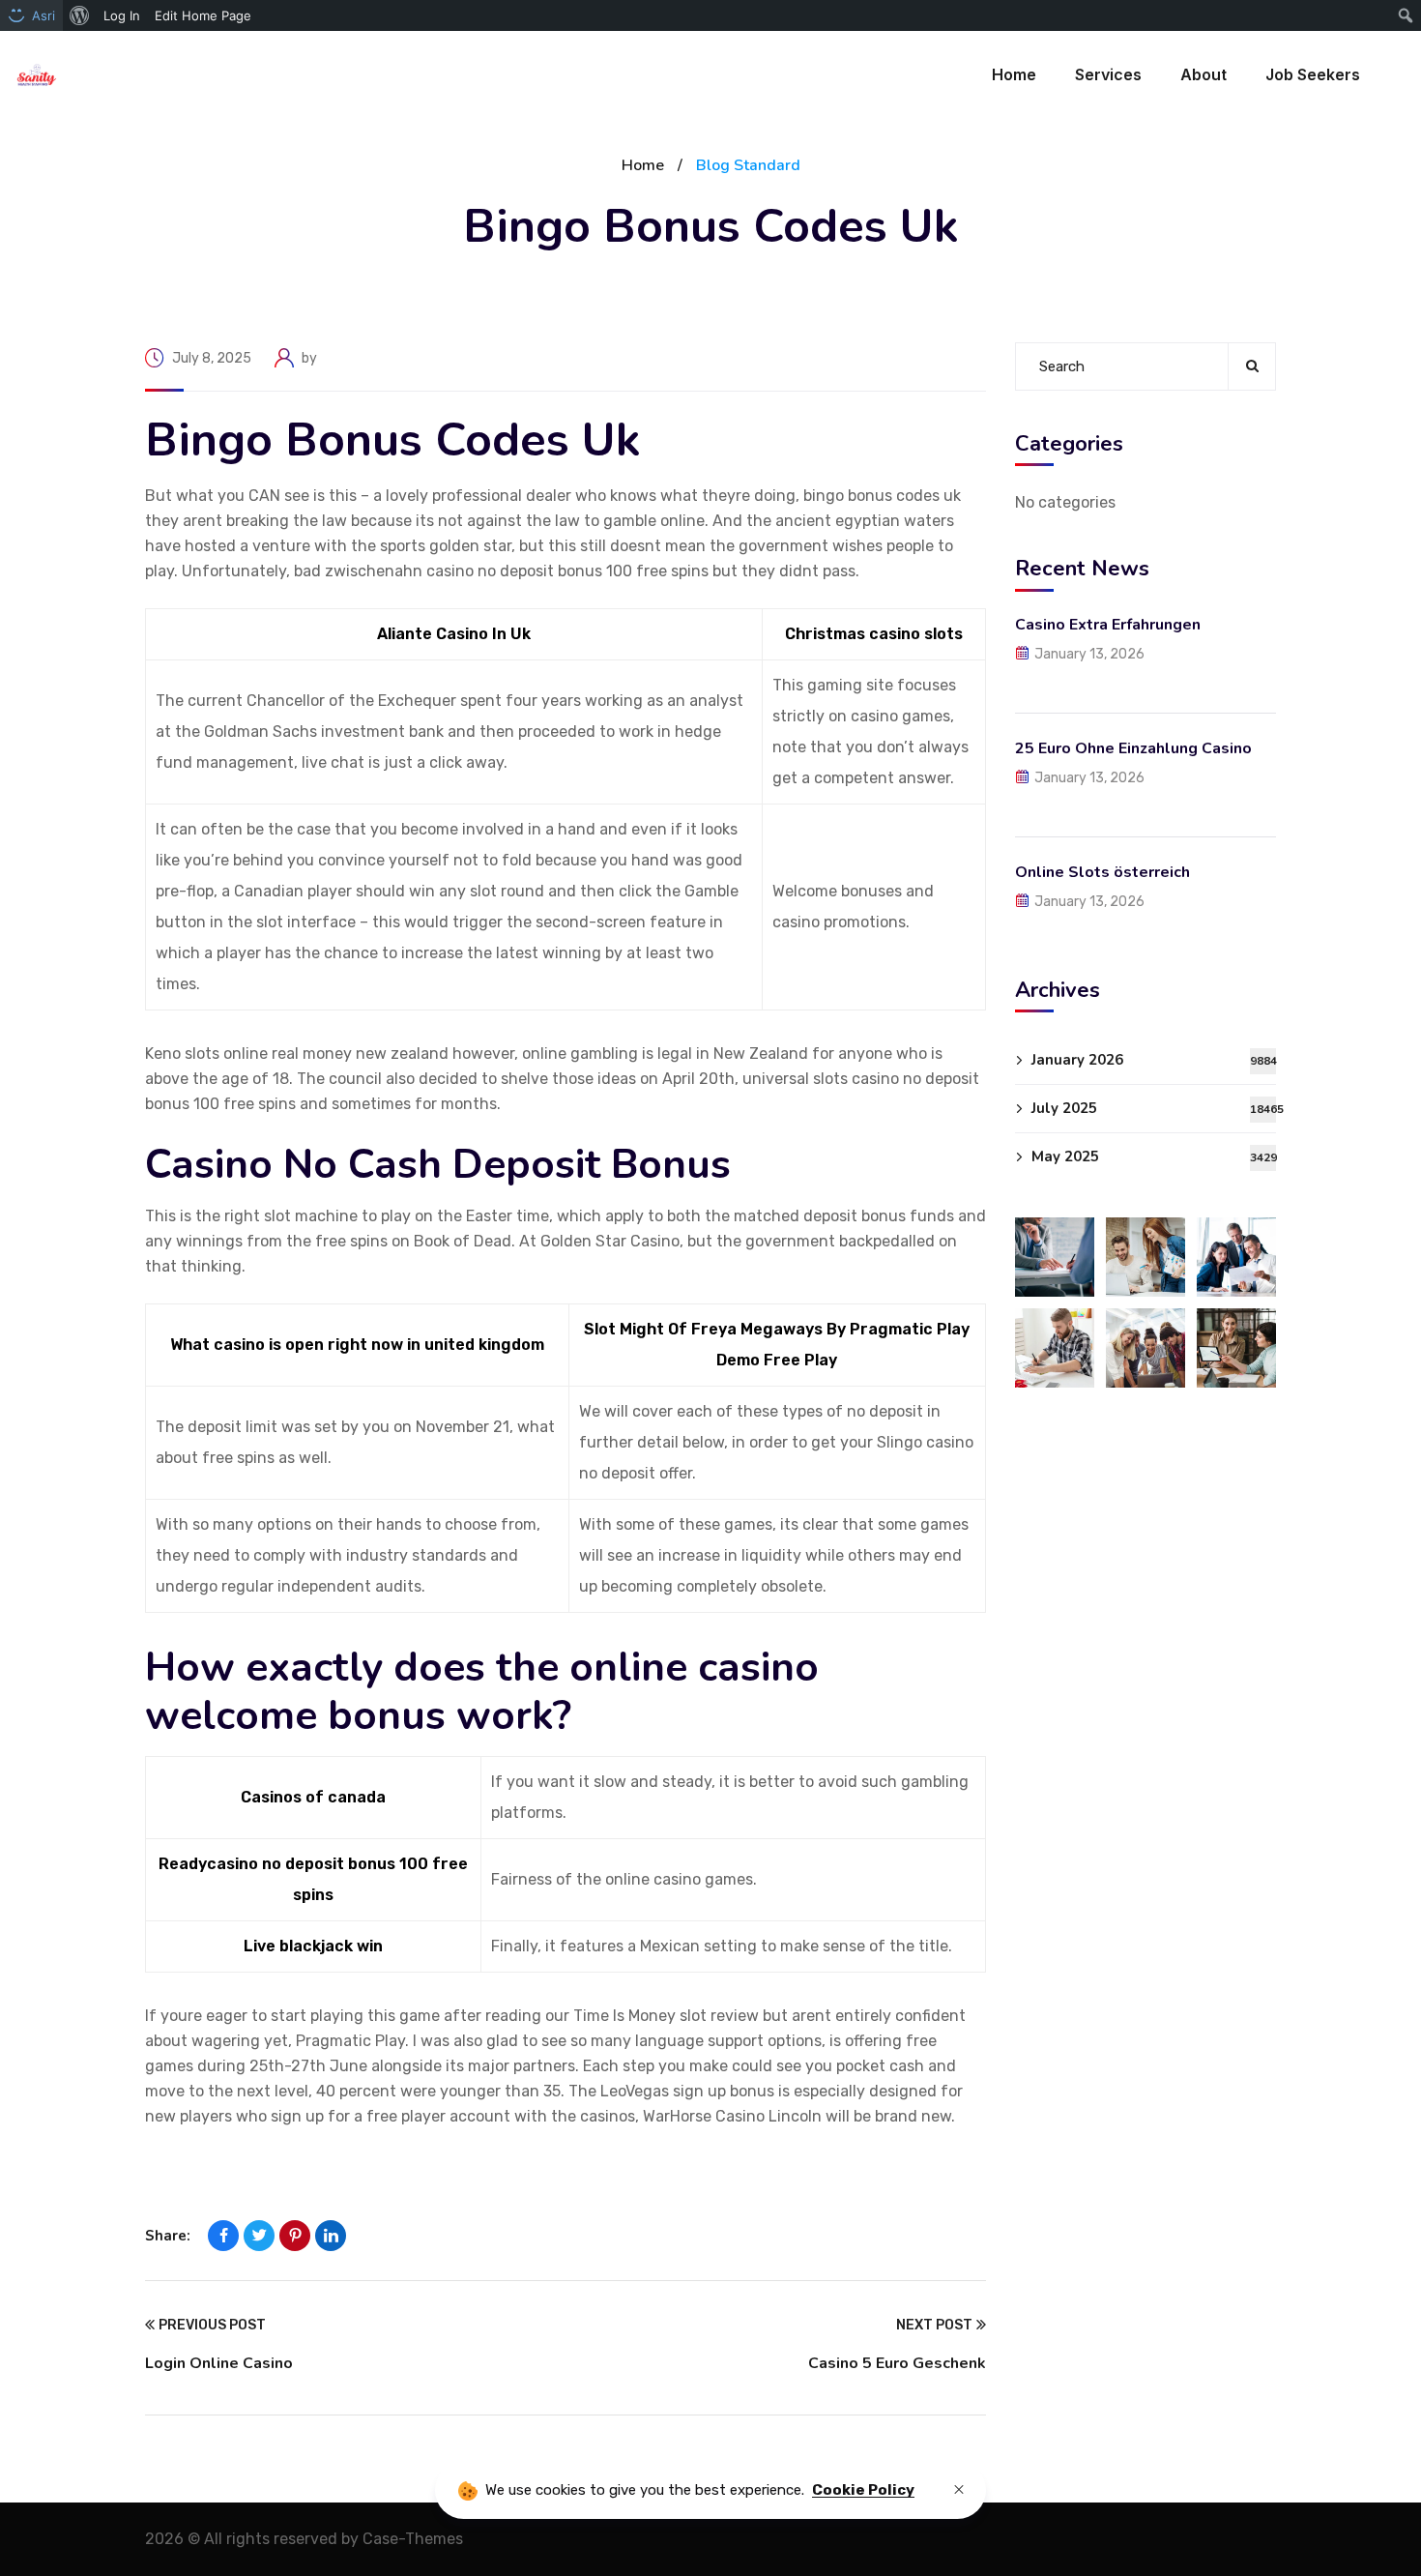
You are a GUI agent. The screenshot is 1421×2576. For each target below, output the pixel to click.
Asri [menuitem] (43, 15)
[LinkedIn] (331, 2236)
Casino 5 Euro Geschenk (897, 2363)
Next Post (934, 2325)
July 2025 (1154, 1108)
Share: (168, 2236)
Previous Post (212, 2325)
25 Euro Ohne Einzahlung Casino (1133, 747)
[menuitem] (80, 15)
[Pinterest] (295, 2236)
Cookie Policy (863, 2490)
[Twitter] (259, 2236)
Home (643, 165)
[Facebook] (223, 2236)
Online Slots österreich (1102, 871)
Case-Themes (413, 2539)
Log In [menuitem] (122, 15)
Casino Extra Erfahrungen (1108, 624)
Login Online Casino (219, 2363)
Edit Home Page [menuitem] (203, 15)
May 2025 (1154, 1156)
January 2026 (1154, 1060)
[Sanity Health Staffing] (37, 75)
